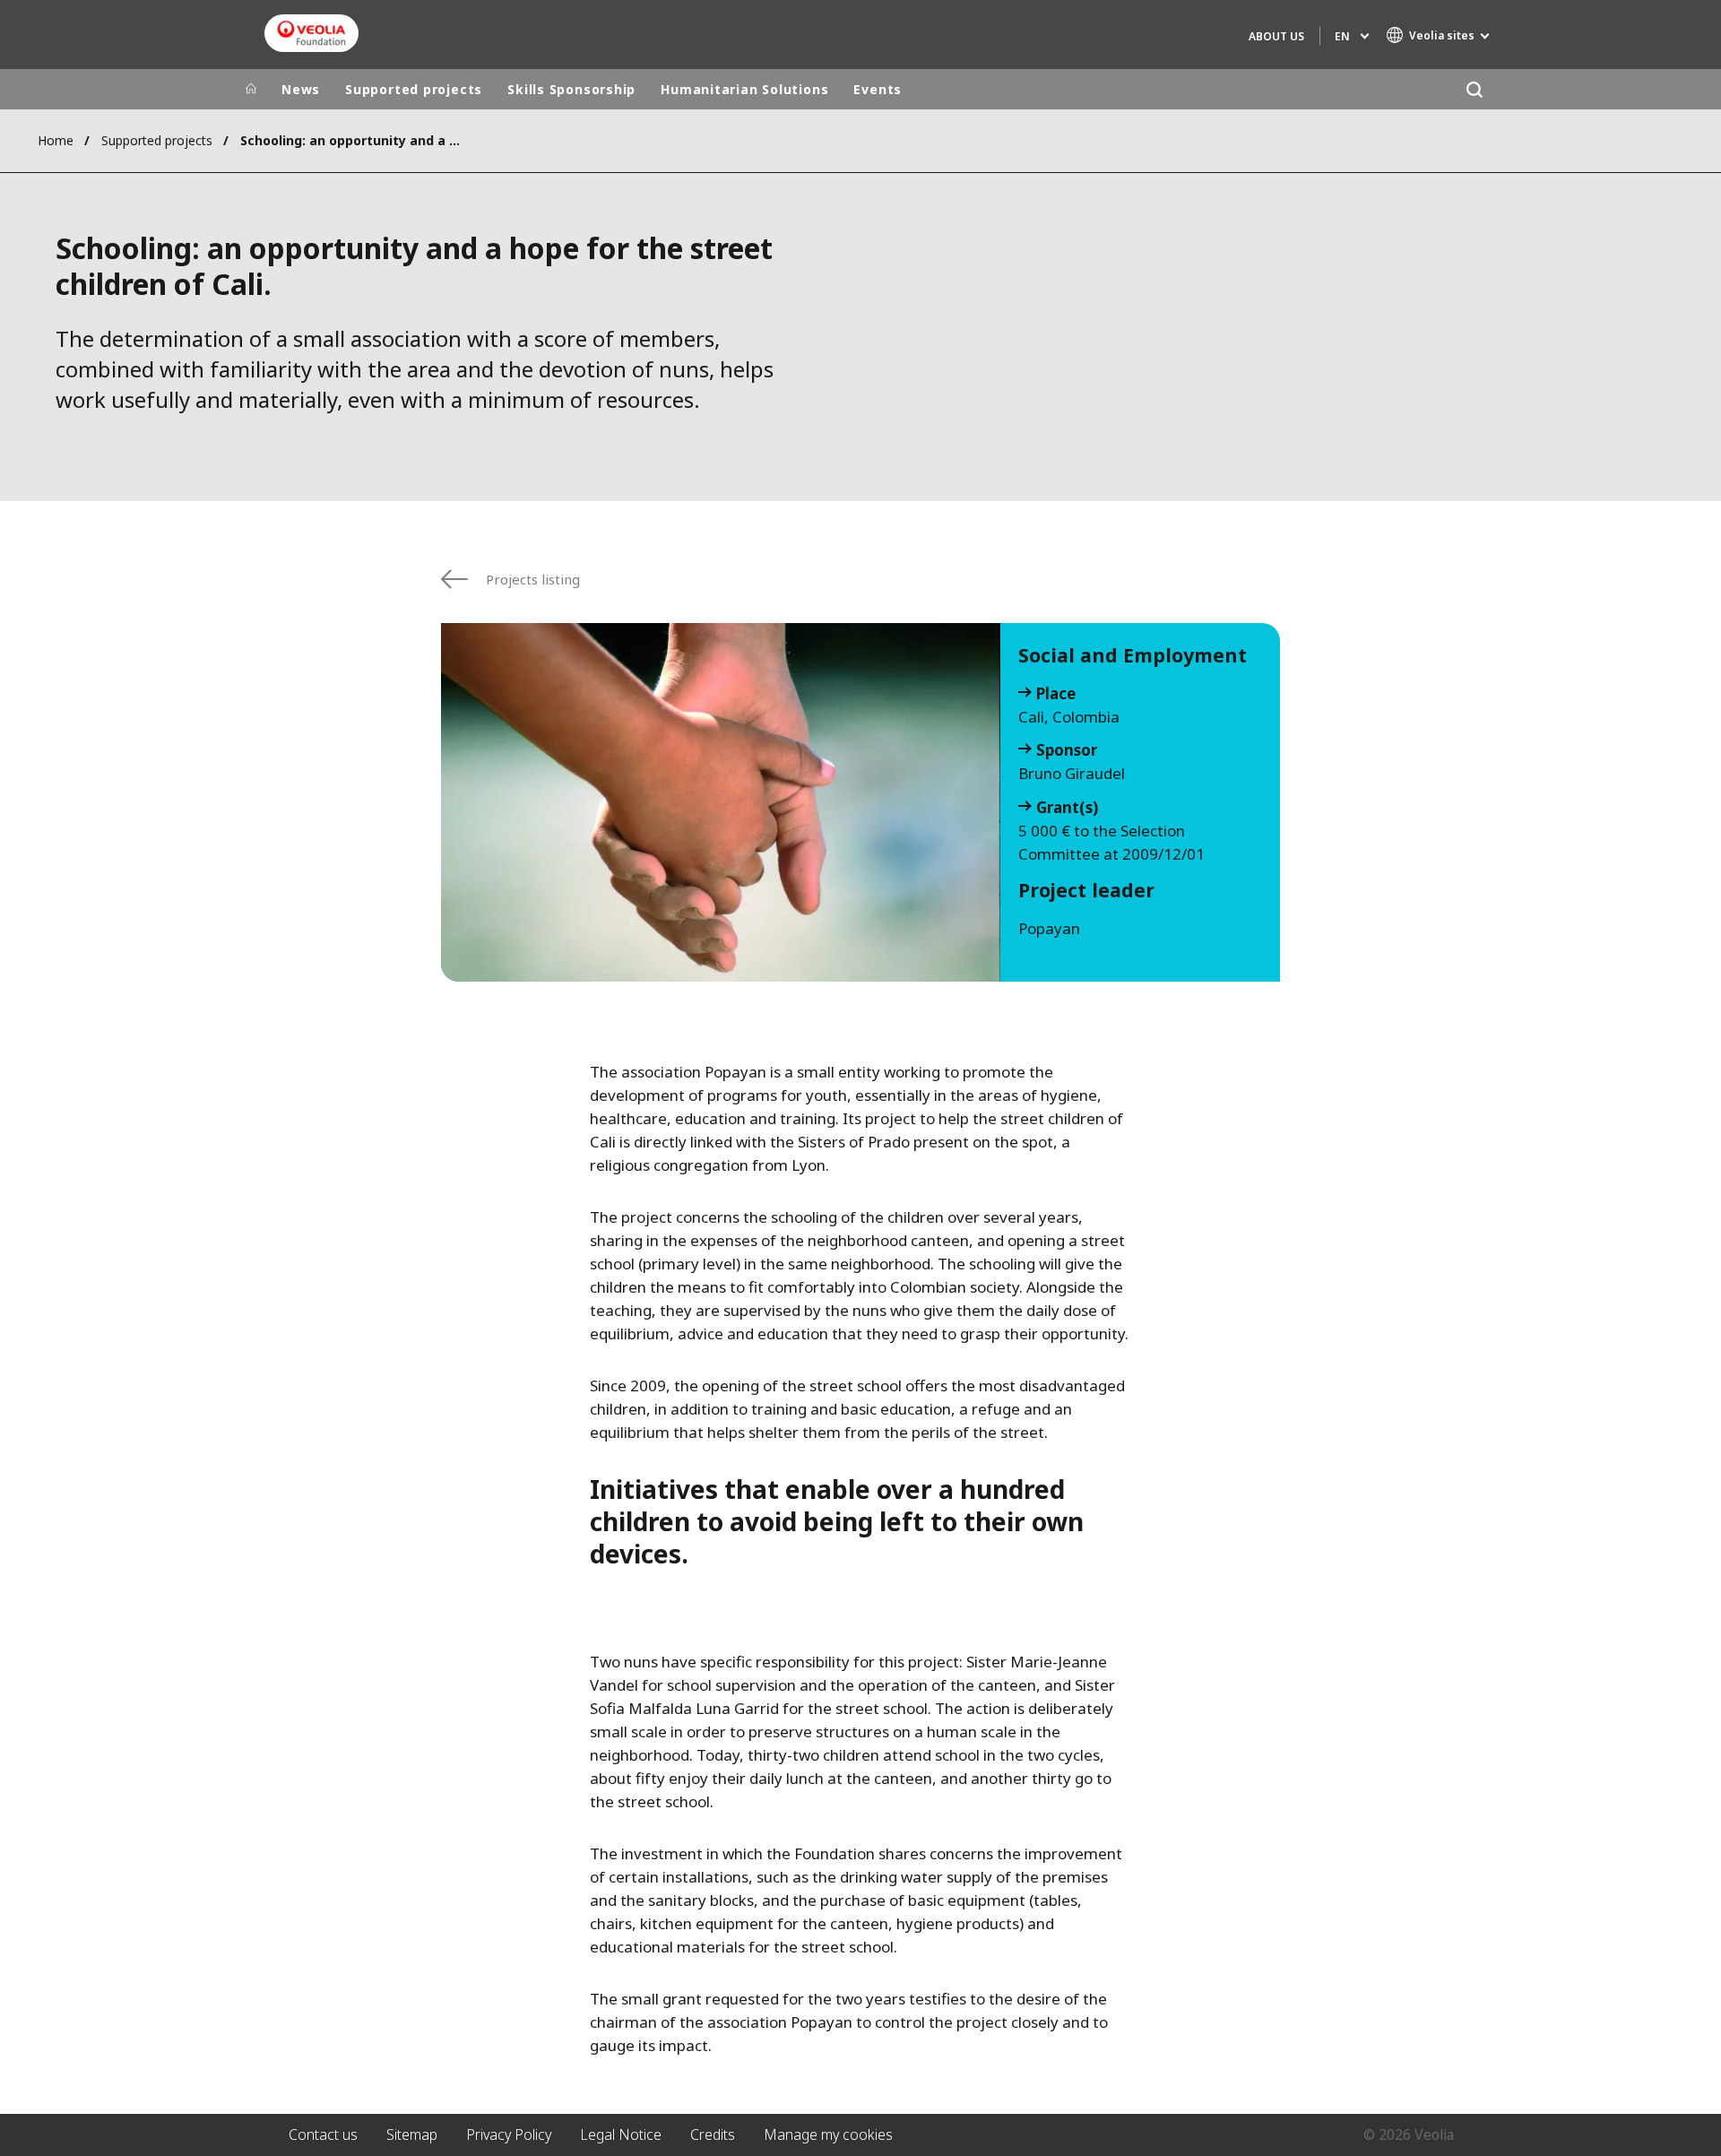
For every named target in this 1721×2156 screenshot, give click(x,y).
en (1342, 36)
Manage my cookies (828, 2134)
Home (56, 140)
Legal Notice (621, 2134)
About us (1276, 36)
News (301, 89)
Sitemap (412, 2134)
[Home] (251, 90)
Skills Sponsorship (571, 89)
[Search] (1474, 89)
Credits (713, 2134)
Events (878, 89)
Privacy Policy (509, 2134)
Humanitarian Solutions (744, 89)
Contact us (323, 2134)
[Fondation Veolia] (311, 33)
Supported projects (414, 89)
